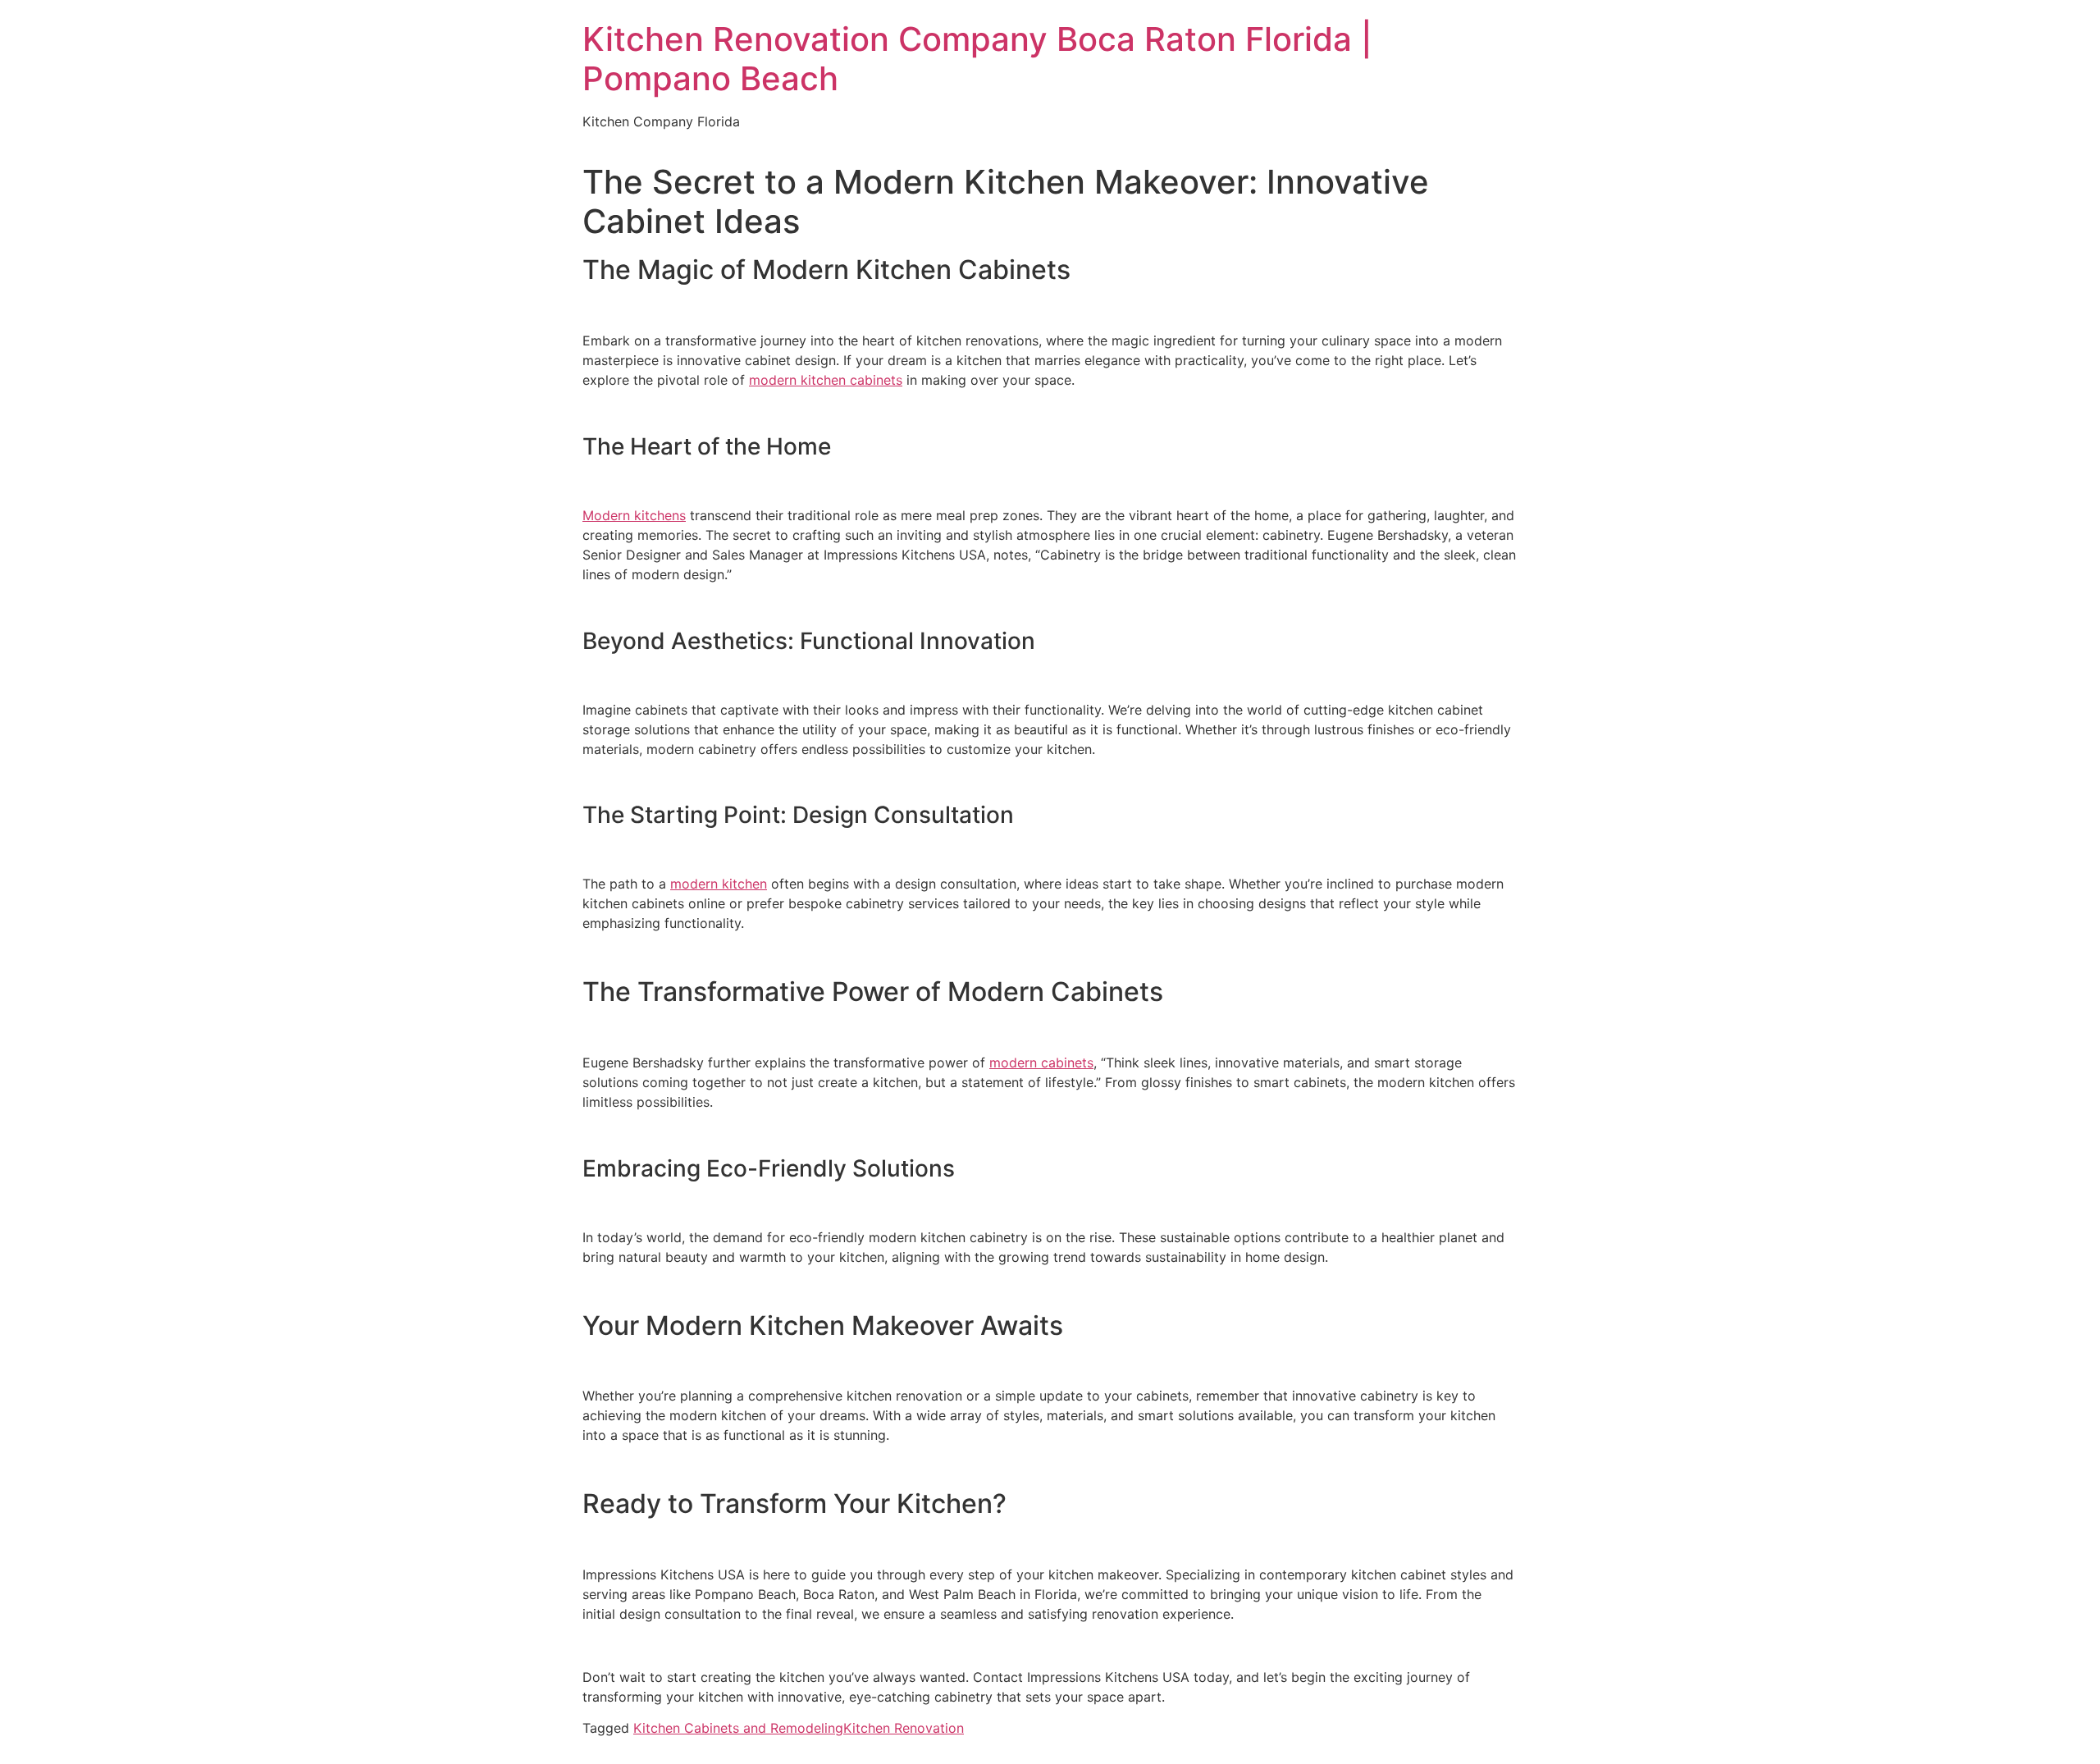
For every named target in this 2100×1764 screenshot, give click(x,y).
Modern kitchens (634, 515)
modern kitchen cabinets (826, 380)
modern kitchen (719, 884)
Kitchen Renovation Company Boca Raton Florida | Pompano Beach (977, 59)
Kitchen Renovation (904, 1728)
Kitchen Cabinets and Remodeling (738, 1728)
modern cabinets (1041, 1063)
